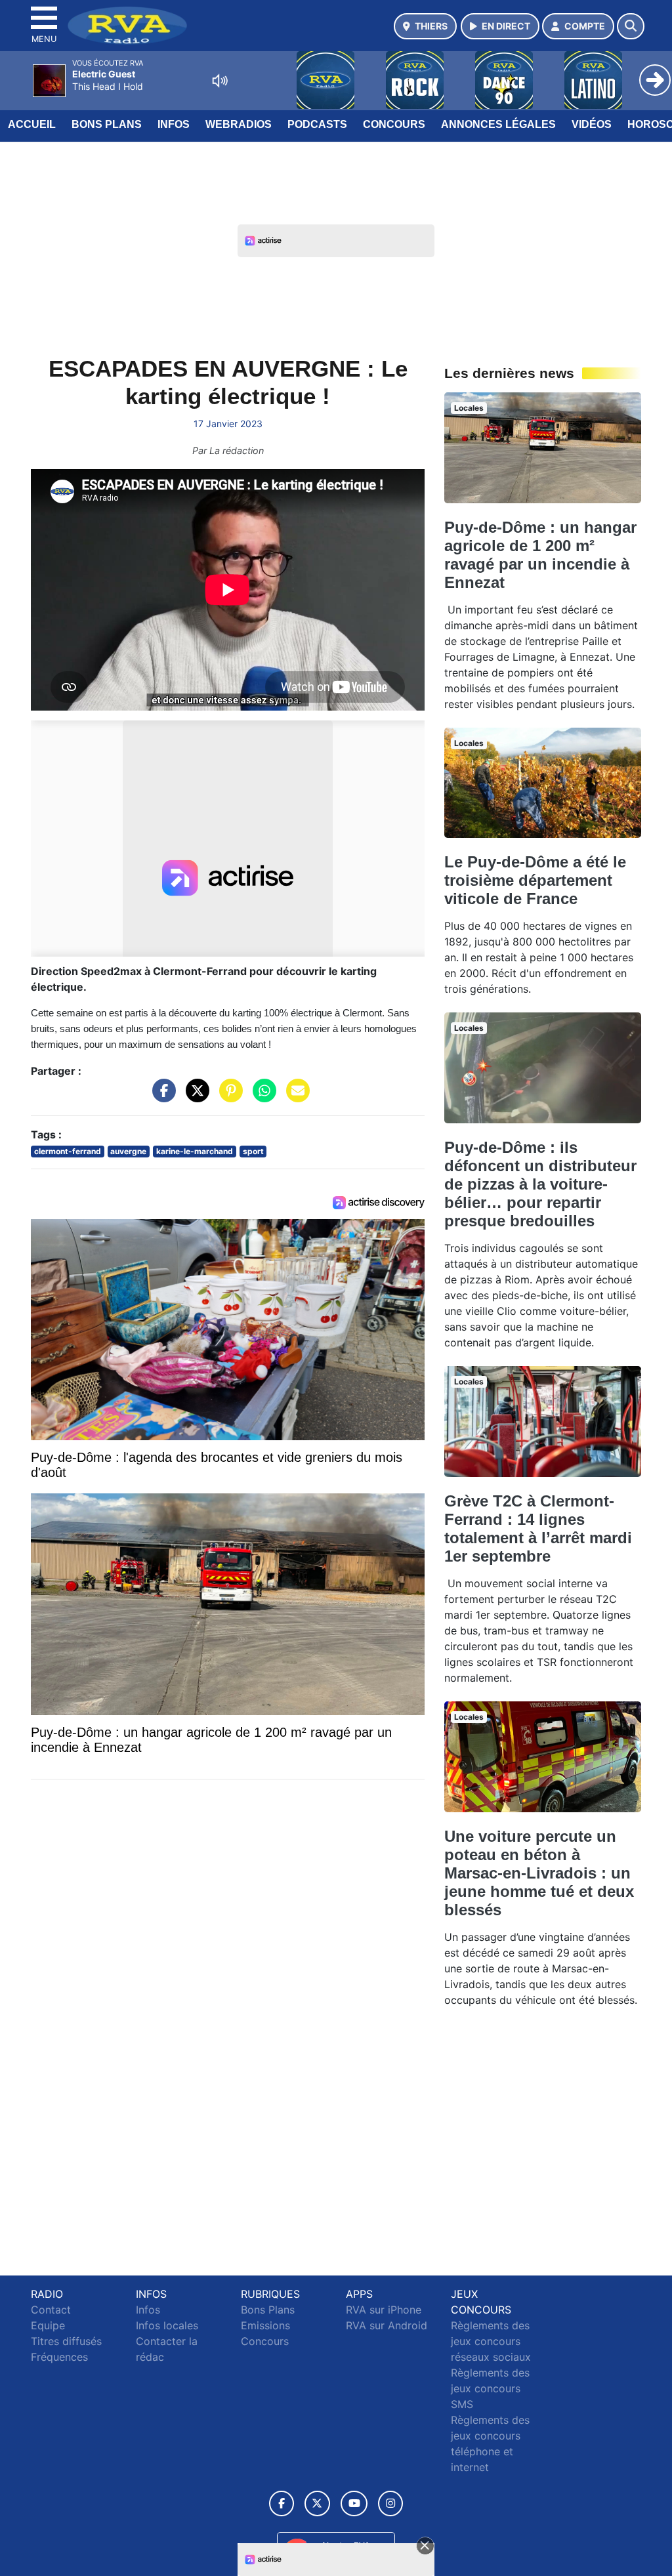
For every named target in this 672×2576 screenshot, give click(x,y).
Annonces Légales (498, 124)
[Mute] (220, 81)
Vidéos (592, 124)
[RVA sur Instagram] (390, 2503)
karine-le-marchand (195, 1151)
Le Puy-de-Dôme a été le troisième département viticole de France (535, 880)
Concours (394, 124)
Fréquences (59, 2357)
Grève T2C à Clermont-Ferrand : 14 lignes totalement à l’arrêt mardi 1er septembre (538, 1528)
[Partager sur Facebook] (161, 1097)
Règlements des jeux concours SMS (490, 2388)
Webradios (239, 124)
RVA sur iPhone (384, 2310)
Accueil (32, 124)
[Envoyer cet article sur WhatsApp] (261, 1097)
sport (253, 1151)
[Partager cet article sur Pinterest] (228, 1097)
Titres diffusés (66, 2341)
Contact (51, 2310)
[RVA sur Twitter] (317, 2503)
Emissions (265, 2325)
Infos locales (167, 2325)
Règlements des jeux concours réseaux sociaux (491, 2341)
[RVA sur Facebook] (282, 2503)
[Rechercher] (631, 26)
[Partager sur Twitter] (194, 1097)
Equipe (48, 2325)
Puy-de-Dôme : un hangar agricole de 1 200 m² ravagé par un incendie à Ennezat (540, 555)
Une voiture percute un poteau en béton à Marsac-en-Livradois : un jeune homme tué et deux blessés (539, 1873)
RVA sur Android (387, 2325)
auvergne (128, 1151)
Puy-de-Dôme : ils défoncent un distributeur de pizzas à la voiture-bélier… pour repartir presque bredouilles (540, 1184)
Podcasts (317, 124)
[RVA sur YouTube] (354, 2503)
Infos (174, 124)
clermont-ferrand (68, 1151)
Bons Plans (107, 124)
